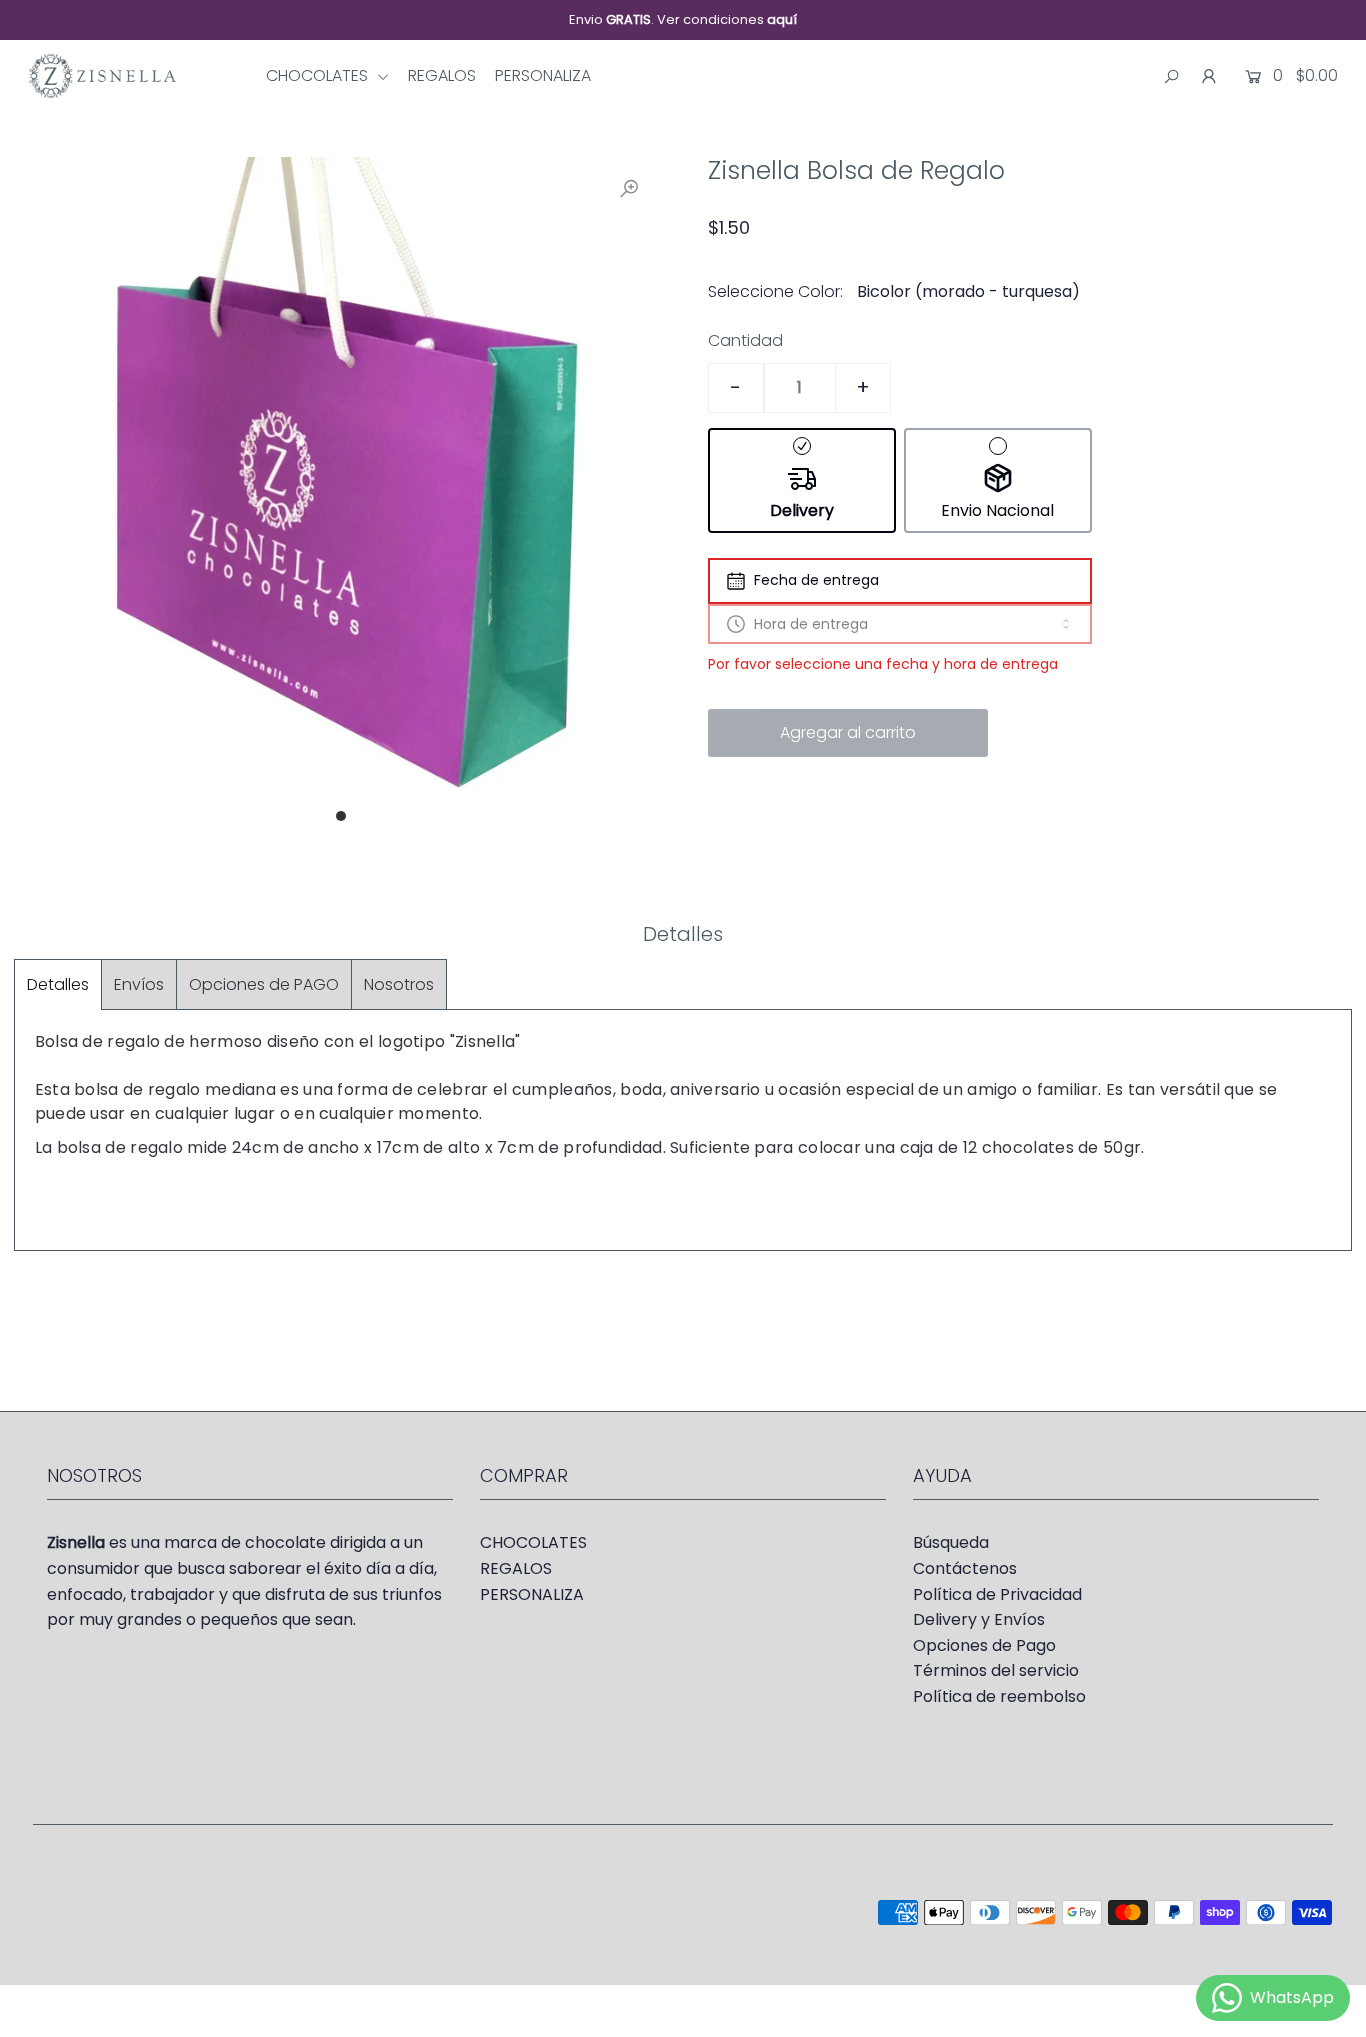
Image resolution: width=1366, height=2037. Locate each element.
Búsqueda (951, 1542)
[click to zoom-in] (629, 189)
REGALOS (442, 75)
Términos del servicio (996, 1670)
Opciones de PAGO (264, 984)
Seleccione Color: (775, 291)
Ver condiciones (727, 19)
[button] (802, 481)
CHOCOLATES (319, 75)
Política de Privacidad (997, 1594)
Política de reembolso (999, 1696)
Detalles (58, 984)
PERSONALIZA (543, 75)
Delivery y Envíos (979, 1619)
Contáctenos (965, 1568)
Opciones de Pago (984, 1645)
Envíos (139, 984)
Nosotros (399, 984)
